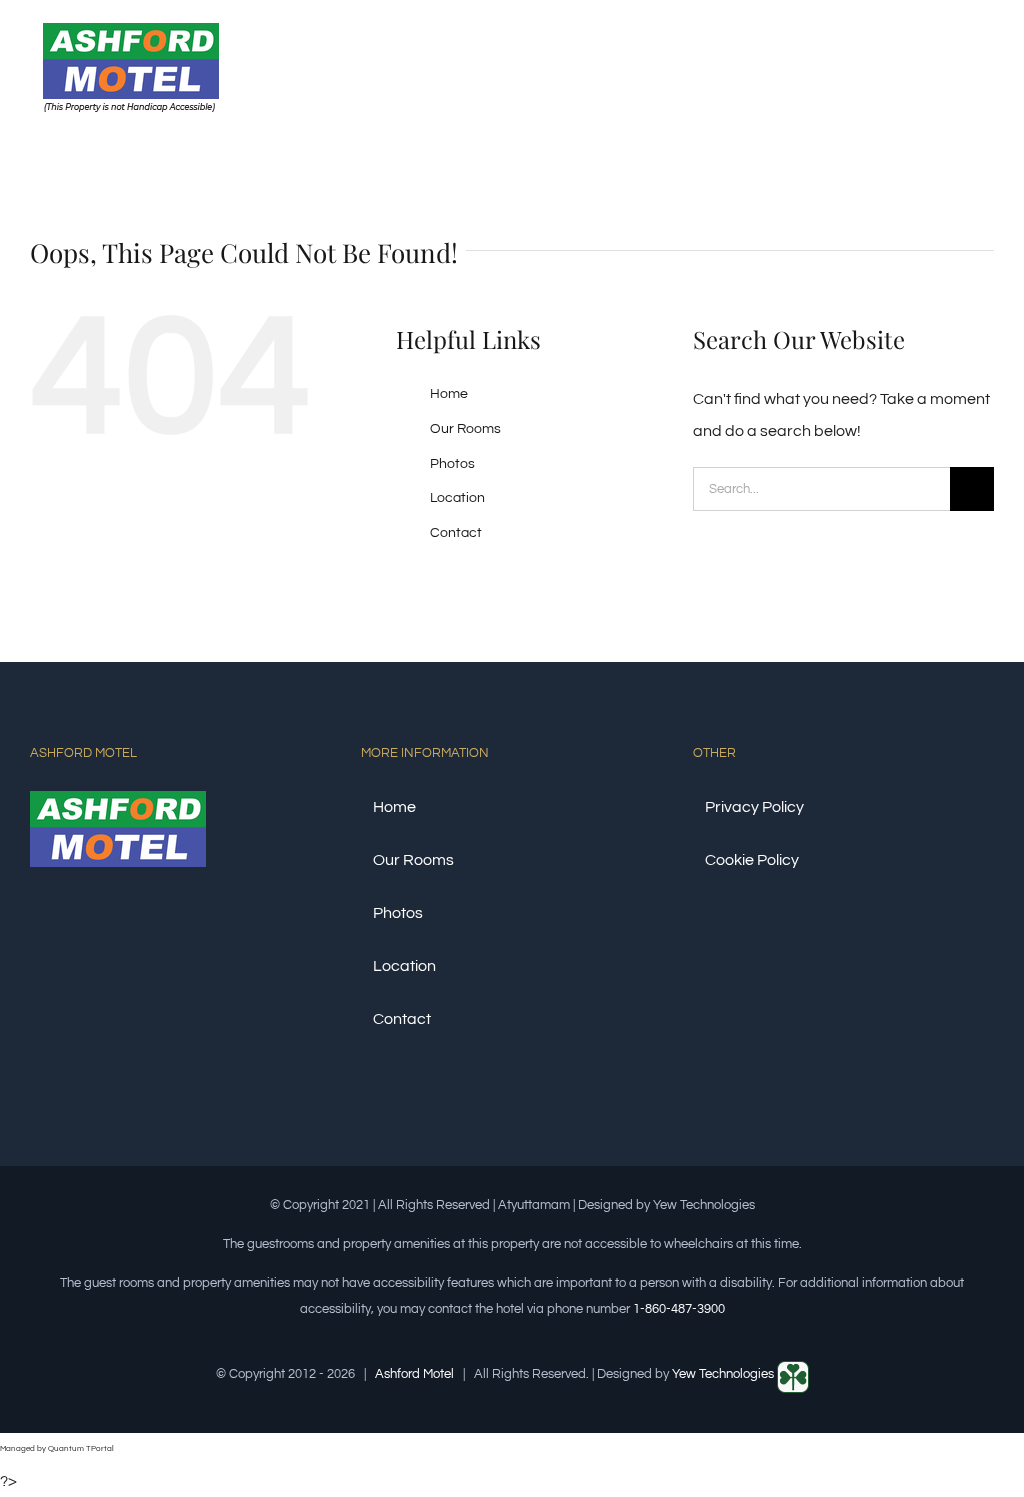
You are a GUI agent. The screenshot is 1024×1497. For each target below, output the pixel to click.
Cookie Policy (752, 860)
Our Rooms (465, 429)
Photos (452, 464)
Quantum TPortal (81, 1448)
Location (457, 498)
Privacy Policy (754, 807)
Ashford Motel (414, 1374)
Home (449, 394)
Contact (456, 533)
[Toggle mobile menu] (986, 63)
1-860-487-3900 (679, 1309)
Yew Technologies (724, 1374)
